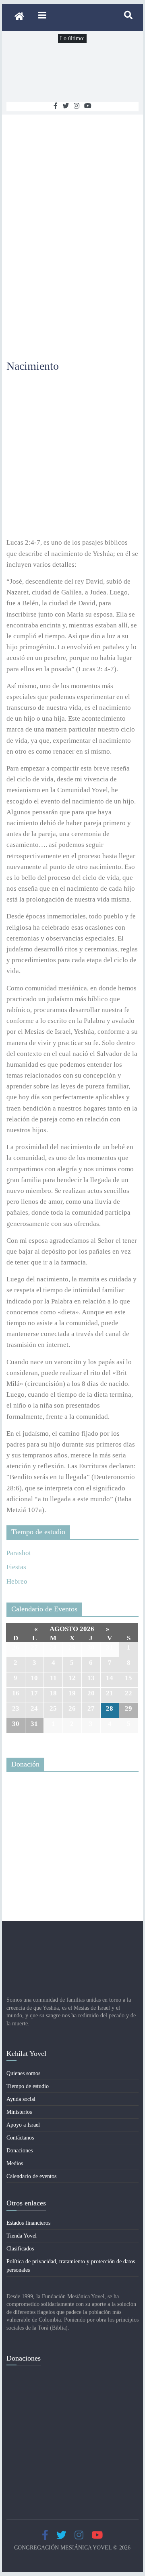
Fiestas (16, 1567)
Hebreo (17, 1581)
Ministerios (19, 2112)
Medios (15, 2163)
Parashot (19, 1553)
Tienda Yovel (22, 2236)
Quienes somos (23, 2073)
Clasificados (20, 2249)
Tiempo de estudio (28, 2086)
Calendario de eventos (31, 2176)
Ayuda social (21, 2099)
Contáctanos (20, 2138)
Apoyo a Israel (23, 2125)
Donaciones (20, 2151)
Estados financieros (28, 2223)
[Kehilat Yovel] (19, 17)
